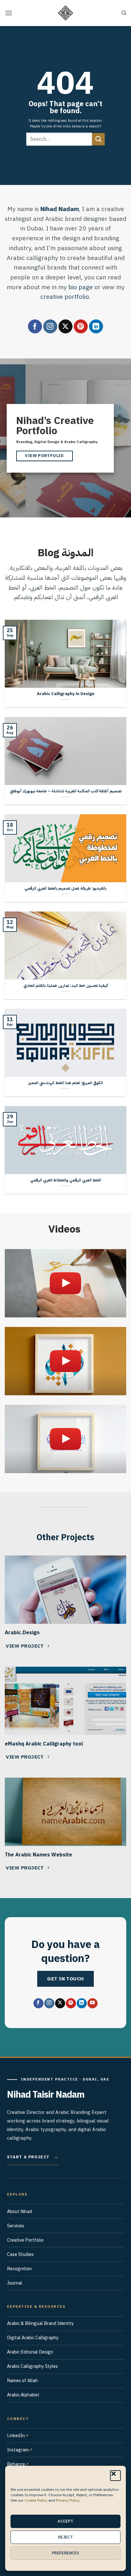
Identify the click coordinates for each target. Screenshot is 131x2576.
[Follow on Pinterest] (81, 326)
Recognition (19, 2269)
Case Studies (20, 2254)
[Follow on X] (65, 326)
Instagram (18, 2450)
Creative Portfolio (25, 2240)
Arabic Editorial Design (30, 2352)
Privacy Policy (68, 2500)
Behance (16, 2464)
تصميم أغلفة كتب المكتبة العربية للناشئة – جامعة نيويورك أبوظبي (66, 791)
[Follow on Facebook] (35, 326)
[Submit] (99, 139)
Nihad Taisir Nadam (46, 2095)
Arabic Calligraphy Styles (32, 2366)
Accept (65, 2521)
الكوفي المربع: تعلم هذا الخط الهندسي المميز (66, 1083)
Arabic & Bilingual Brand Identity (40, 2323)
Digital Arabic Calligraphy (33, 2338)
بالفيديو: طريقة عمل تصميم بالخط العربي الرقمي (65, 888)
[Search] (124, 13)
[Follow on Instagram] (50, 326)
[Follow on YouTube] (92, 2003)
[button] (115, 2476)
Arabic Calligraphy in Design (66, 694)
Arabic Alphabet (23, 2395)
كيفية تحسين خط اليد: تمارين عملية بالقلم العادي (66, 986)
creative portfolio (65, 297)
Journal (15, 2283)
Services (16, 2226)
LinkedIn (16, 2436)
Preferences (65, 2553)
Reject (65, 2537)
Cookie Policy (36, 2500)
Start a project (33, 2157)
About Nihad (20, 2211)
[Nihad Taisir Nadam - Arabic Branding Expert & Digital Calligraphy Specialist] (65, 13)
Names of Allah (22, 2381)
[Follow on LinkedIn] (96, 326)
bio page (81, 287)
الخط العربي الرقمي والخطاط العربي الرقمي (66, 1180)
